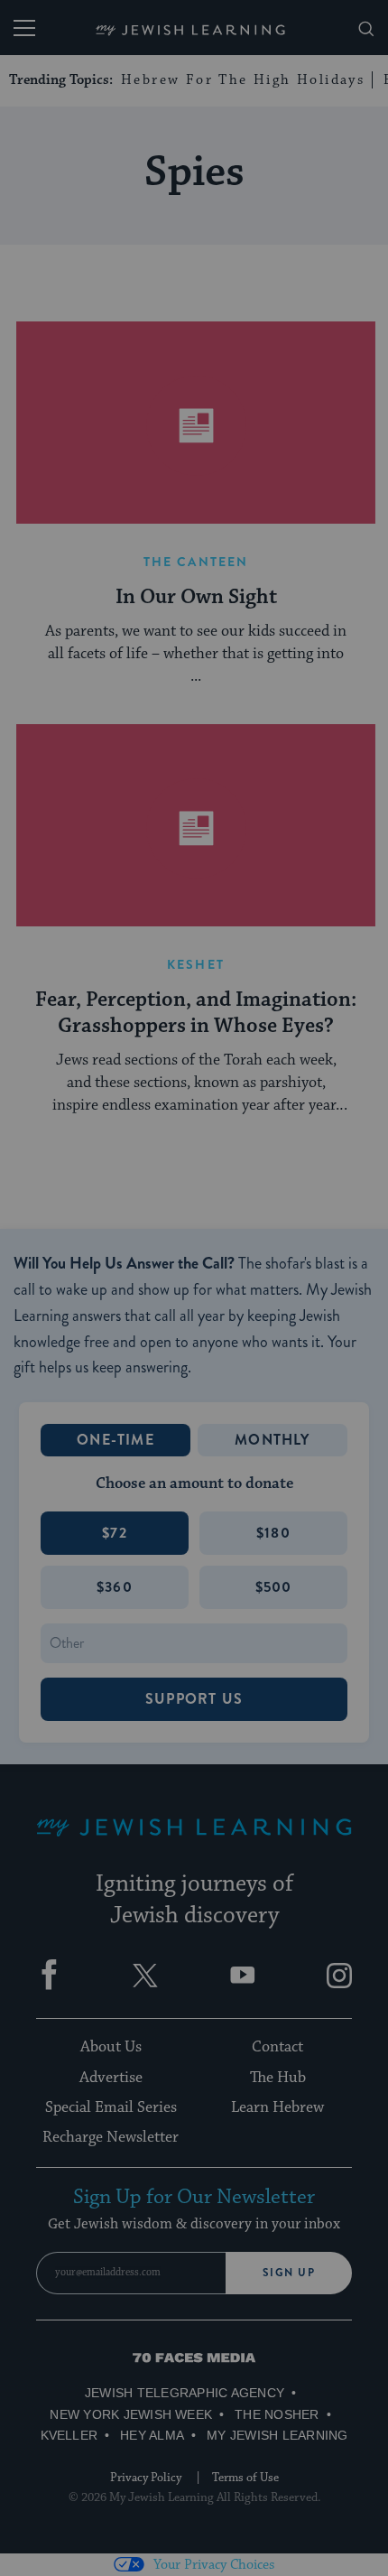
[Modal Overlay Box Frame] (194, 1288)
